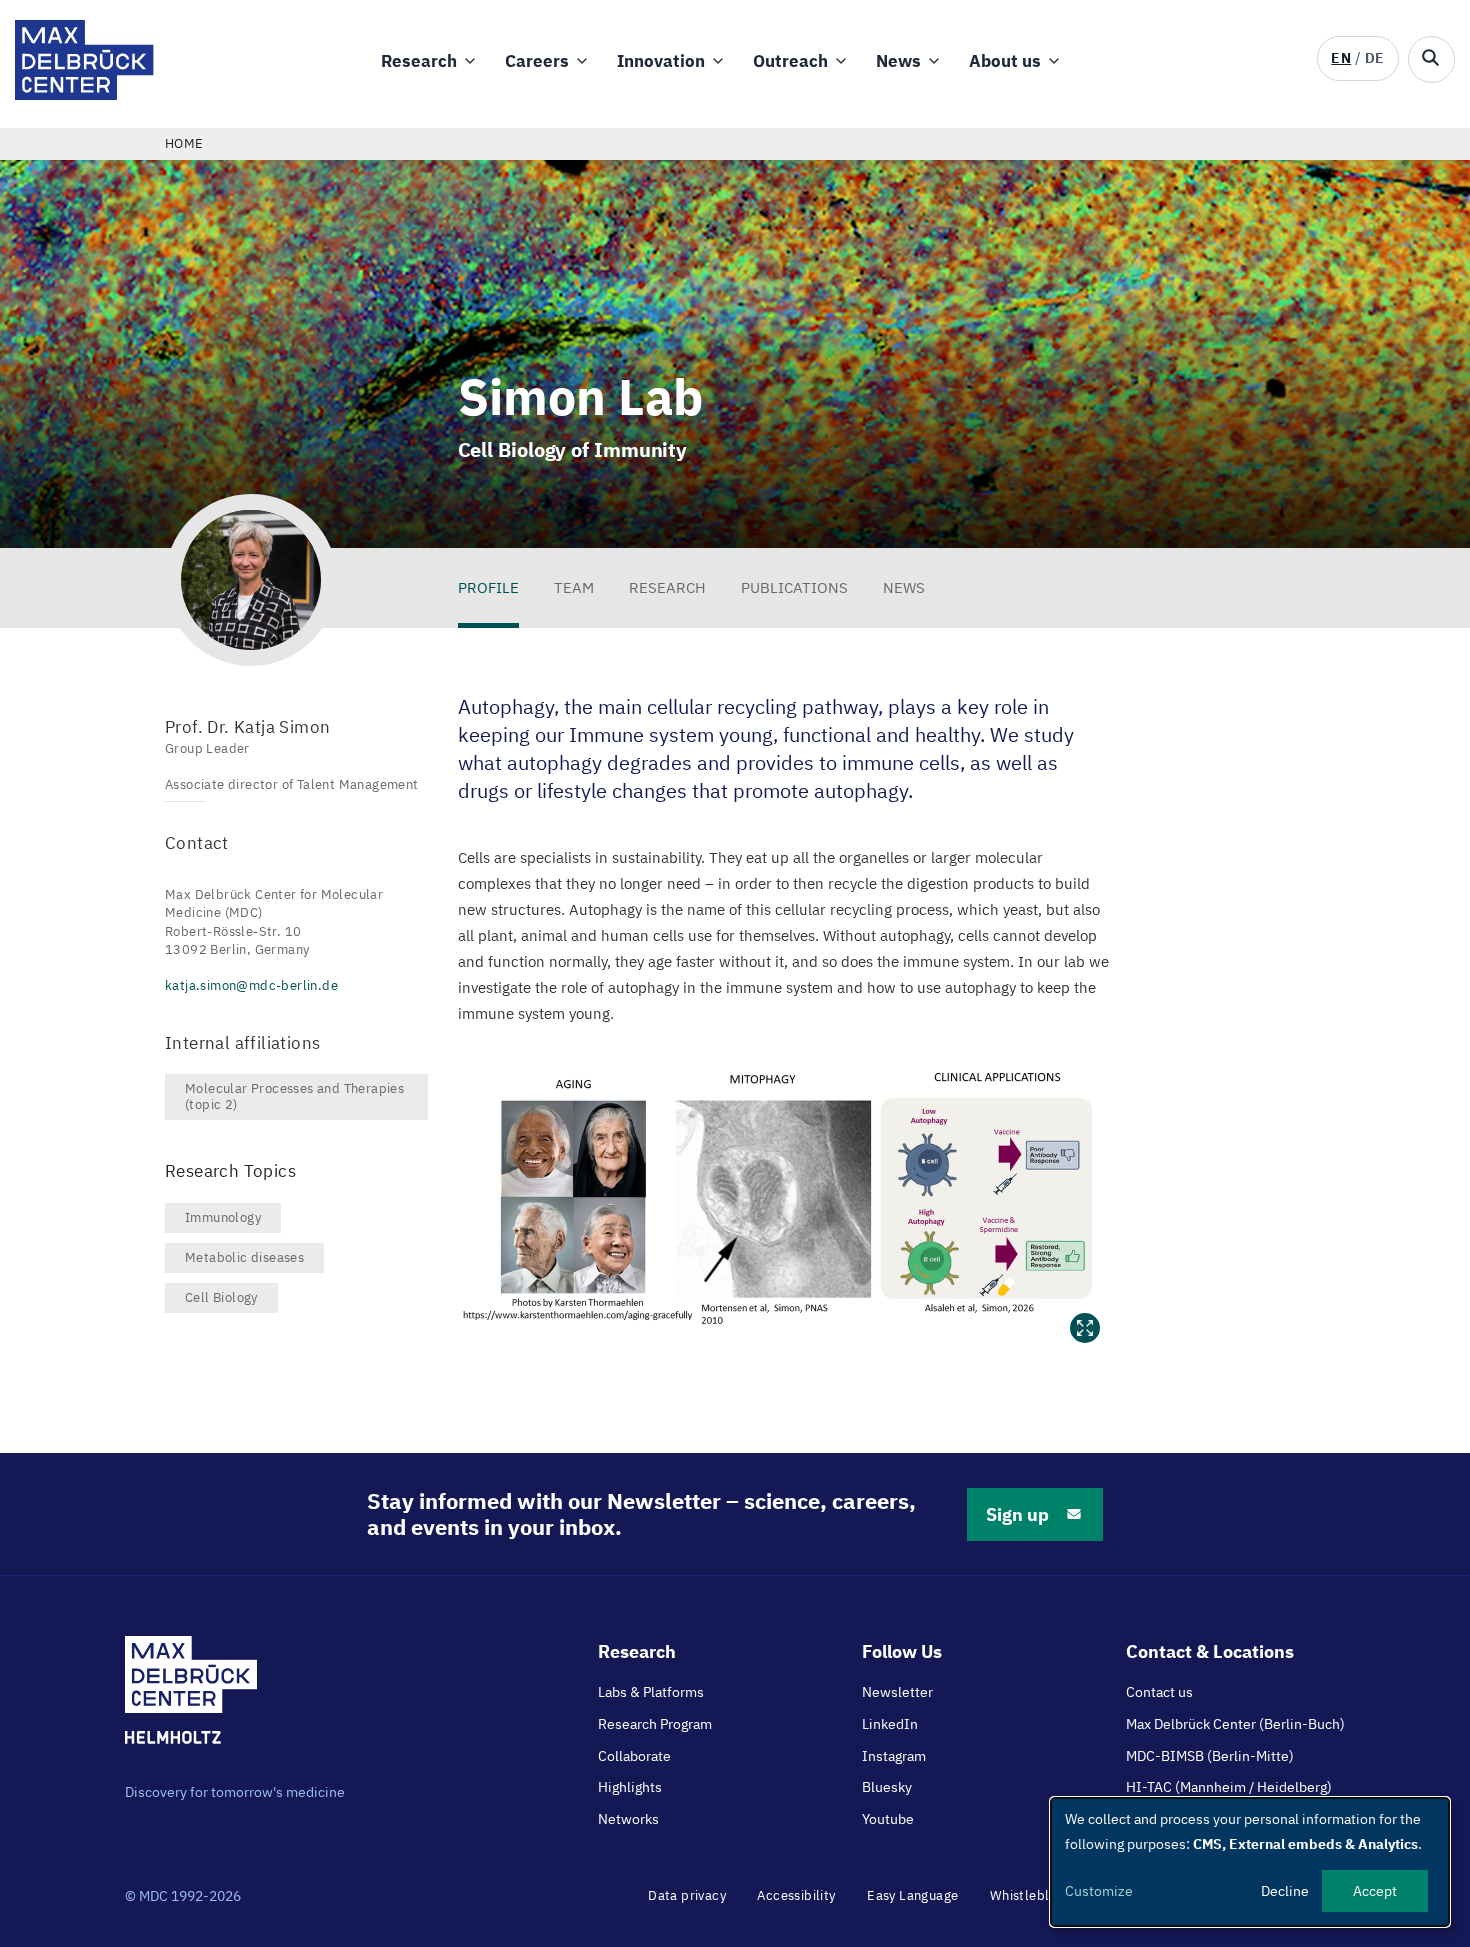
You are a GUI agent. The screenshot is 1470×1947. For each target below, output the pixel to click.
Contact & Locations (1210, 1651)
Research (419, 61)
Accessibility (796, 1895)
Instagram (894, 1756)
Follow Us (902, 1651)
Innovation (661, 61)
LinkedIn (890, 1724)
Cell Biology (221, 1297)
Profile (488, 587)
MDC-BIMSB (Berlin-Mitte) (1210, 1756)
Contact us (1159, 1692)
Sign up (1017, 1514)
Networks (628, 1819)
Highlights (630, 1787)
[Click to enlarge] (784, 1200)
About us (1005, 61)
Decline (1285, 1891)
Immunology (223, 1217)
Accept (1375, 1891)
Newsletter (897, 1692)
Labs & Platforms (651, 1692)
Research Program (655, 1724)
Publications (794, 587)
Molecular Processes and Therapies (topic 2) (294, 1096)
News (898, 61)
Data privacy (687, 1895)
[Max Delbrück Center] (84, 94)
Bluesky (887, 1787)
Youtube (888, 1819)
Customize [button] (1099, 1891)
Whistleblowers (1038, 1895)
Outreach (790, 61)
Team (574, 587)
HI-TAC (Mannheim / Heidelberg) (1229, 1787)
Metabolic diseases (244, 1257)
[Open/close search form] (1431, 59)
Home (184, 143)
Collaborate (634, 1756)
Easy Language (912, 1895)
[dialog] (1250, 1862)
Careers (537, 61)
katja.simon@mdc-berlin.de (251, 985)
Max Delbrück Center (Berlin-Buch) (1235, 1724)
